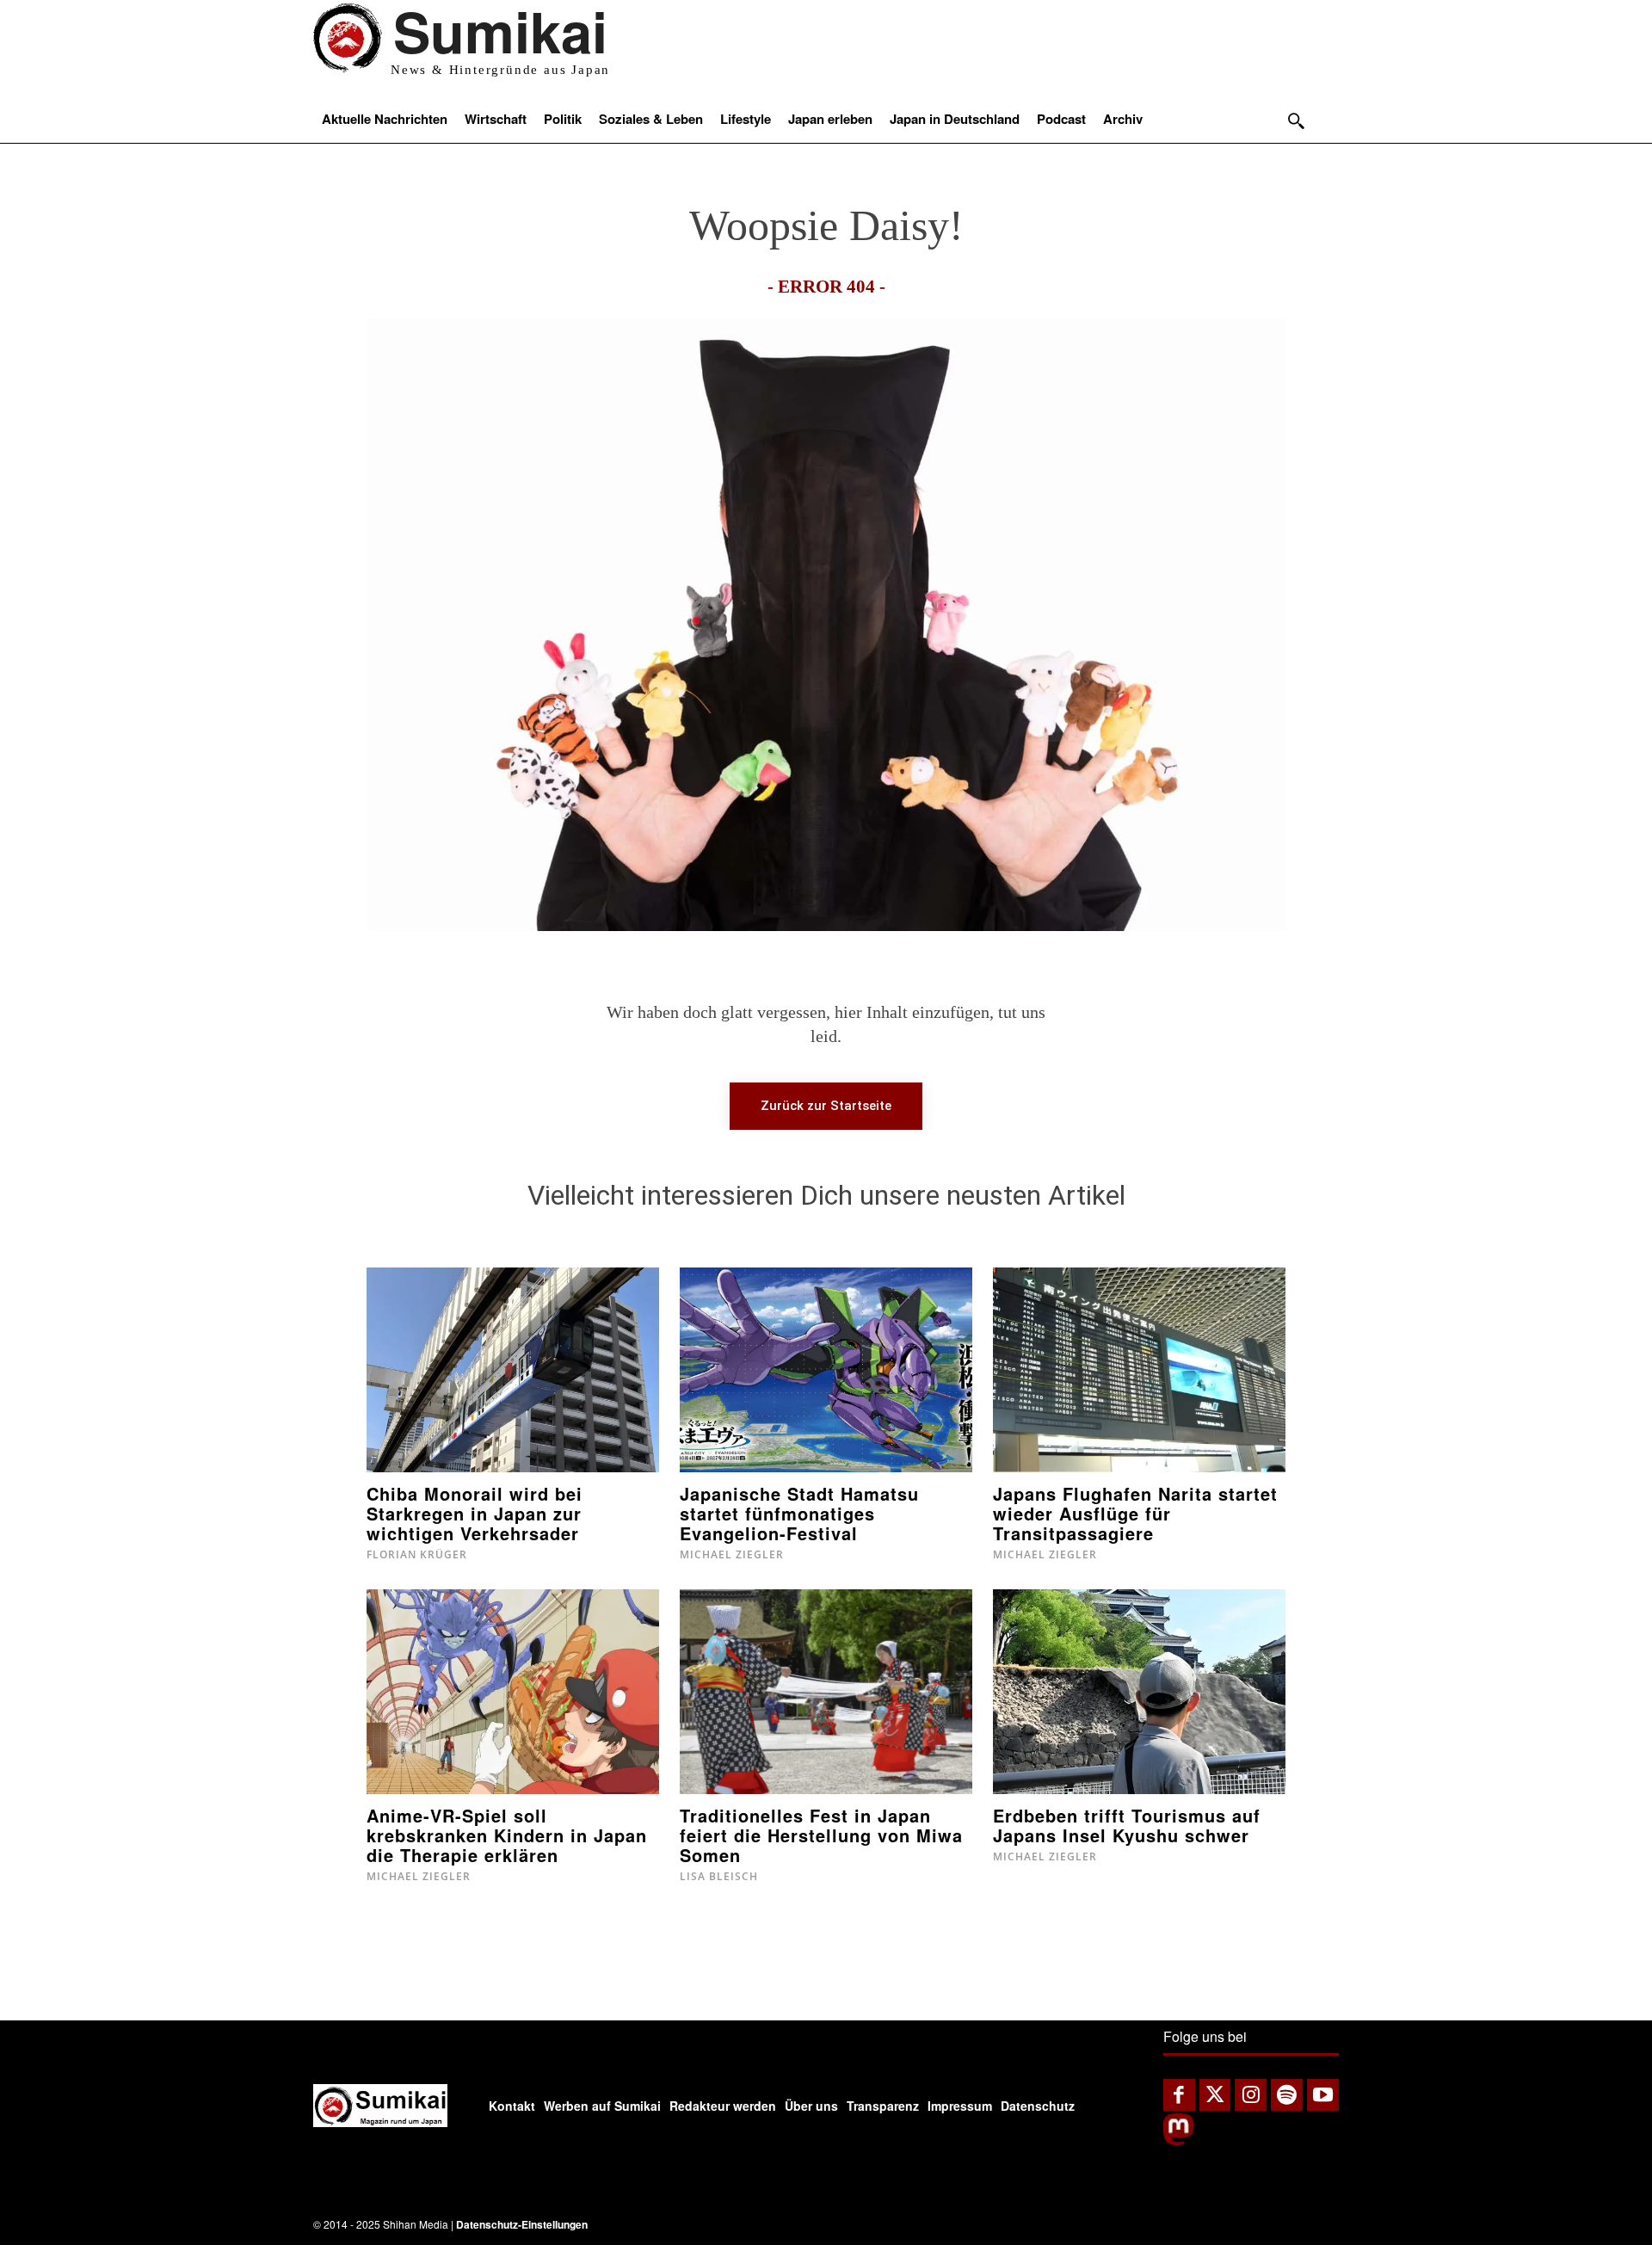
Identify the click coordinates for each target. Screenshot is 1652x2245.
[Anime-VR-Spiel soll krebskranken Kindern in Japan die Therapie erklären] (513, 1692)
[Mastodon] (1178, 2140)
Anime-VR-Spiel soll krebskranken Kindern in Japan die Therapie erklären (507, 1835)
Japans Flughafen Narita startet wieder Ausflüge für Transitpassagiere (1135, 1513)
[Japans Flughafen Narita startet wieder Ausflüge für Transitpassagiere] (1139, 1370)
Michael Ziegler (732, 1554)
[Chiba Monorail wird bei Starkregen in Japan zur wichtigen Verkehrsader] (513, 1370)
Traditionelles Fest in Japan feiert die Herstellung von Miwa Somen (821, 1835)
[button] (1296, 121)
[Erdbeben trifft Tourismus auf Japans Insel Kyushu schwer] (1139, 1692)
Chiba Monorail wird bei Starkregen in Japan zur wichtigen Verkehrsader (475, 1513)
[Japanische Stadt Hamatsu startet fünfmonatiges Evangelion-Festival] (826, 1370)
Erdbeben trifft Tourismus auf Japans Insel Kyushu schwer (1127, 1825)
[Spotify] (1287, 2095)
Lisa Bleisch (719, 1876)
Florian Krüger (417, 1554)
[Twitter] (1215, 2095)
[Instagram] (1251, 2095)
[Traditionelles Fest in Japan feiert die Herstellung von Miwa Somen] (826, 1692)
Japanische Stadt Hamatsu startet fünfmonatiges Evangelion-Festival (799, 1513)
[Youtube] (1323, 2095)
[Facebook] (1179, 2095)
